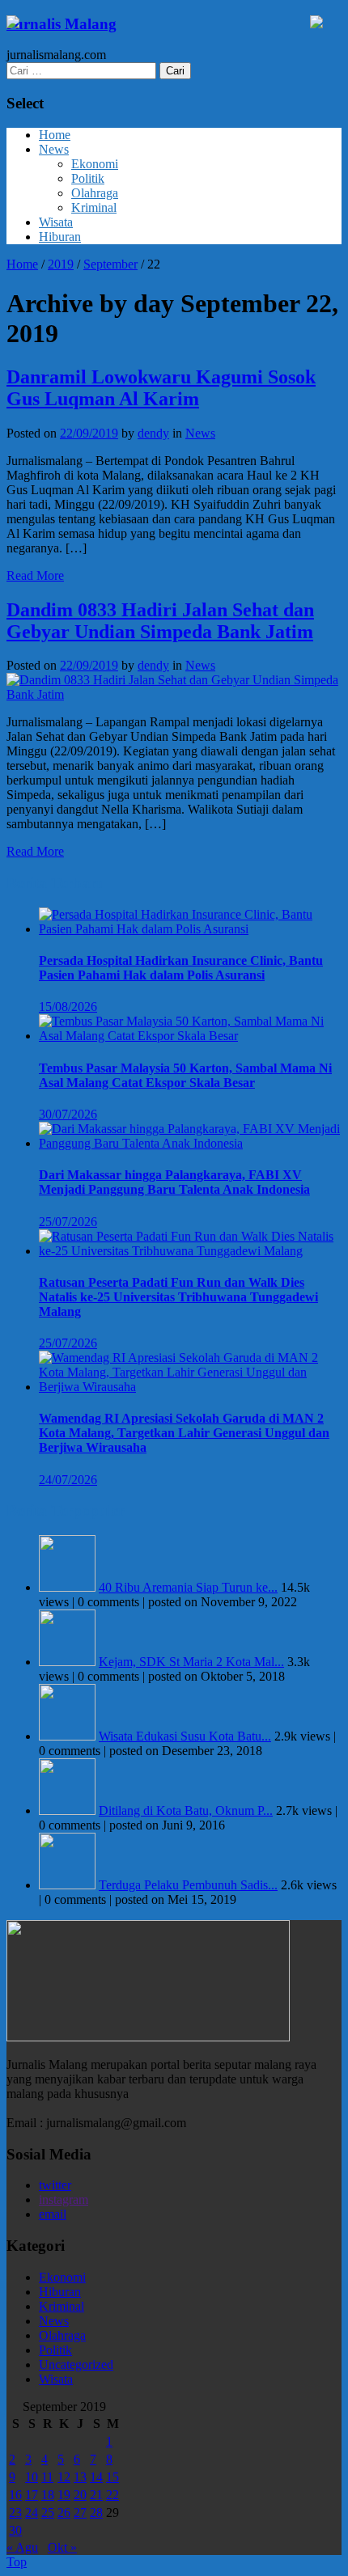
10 (32, 2477)
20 (80, 2495)
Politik (88, 178)
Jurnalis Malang (62, 24)
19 (64, 2495)
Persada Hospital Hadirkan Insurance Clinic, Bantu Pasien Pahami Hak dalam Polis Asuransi (181, 968)
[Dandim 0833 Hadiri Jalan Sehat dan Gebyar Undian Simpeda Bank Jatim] (174, 694)
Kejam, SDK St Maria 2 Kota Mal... (191, 1662)
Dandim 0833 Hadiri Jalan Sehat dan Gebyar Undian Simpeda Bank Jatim (160, 621)
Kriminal (94, 207)
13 (80, 2477)
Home (55, 135)
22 (112, 2495)
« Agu (22, 2547)
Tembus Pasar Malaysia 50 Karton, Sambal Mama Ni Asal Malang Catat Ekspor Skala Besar (185, 1075)
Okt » (62, 2547)
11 (47, 2477)
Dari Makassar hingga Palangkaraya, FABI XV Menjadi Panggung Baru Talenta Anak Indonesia (174, 1182)
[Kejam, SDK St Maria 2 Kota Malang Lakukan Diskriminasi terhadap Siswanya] (67, 1662)
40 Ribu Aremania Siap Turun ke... (188, 1587)
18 (48, 2495)
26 (64, 2513)
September (110, 264)
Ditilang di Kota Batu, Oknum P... (186, 1810)
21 (96, 2495)
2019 (61, 264)
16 (15, 2495)
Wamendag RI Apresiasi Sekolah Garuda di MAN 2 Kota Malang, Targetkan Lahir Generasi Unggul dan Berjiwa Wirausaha (184, 1433)
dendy (153, 433)
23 (15, 2513)
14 (96, 2477)
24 (32, 2513)
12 (64, 2477)
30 (15, 2530)
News (54, 149)
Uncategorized (76, 2365)
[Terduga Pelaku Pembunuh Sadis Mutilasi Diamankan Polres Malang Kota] (67, 1885)
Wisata (56, 222)
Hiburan (60, 237)
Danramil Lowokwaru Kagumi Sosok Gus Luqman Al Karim (161, 388)
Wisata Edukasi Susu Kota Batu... (185, 1736)
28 (96, 2513)
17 (32, 2495)
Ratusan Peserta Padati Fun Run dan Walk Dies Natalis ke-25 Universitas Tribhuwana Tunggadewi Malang (178, 1297)
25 (48, 2513)
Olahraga (95, 193)
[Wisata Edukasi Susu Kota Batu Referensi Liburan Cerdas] (67, 1736)
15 (112, 2477)
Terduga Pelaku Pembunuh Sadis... (188, 1885)
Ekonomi (95, 164)
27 (80, 2513)
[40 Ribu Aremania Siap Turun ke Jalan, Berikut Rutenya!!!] (67, 1587)
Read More (35, 575)
